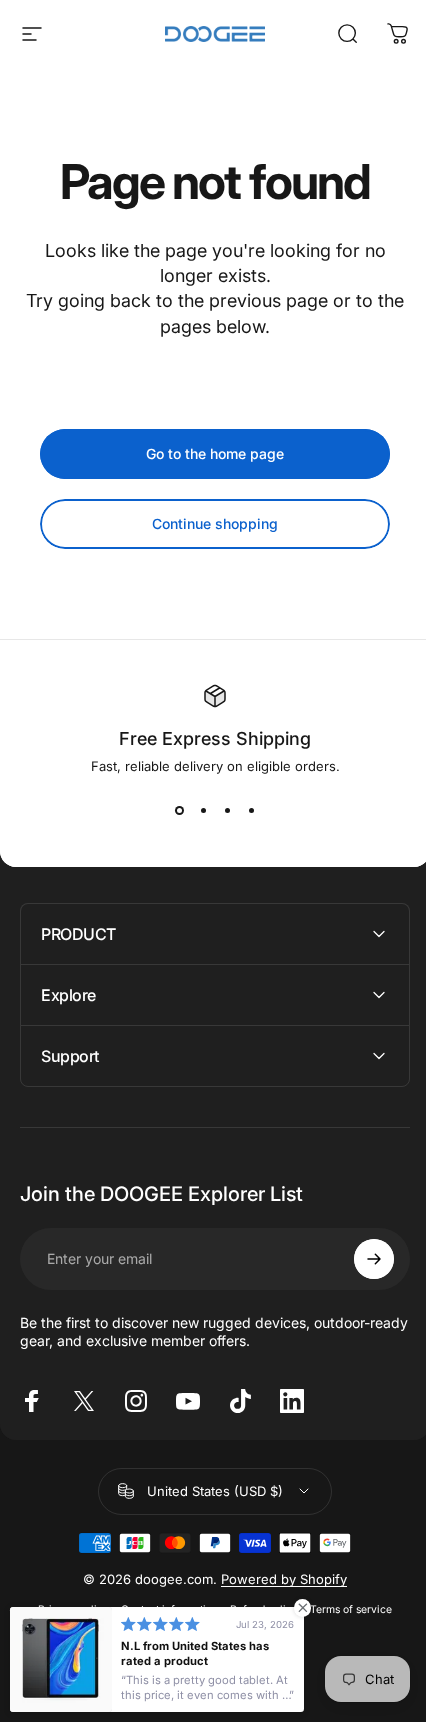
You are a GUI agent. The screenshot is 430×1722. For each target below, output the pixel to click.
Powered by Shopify (277, 1579)
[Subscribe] (359, 1259)
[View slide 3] (227, 810)
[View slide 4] (251, 810)
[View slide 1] (179, 810)
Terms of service (344, 1609)
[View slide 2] (203, 810)
